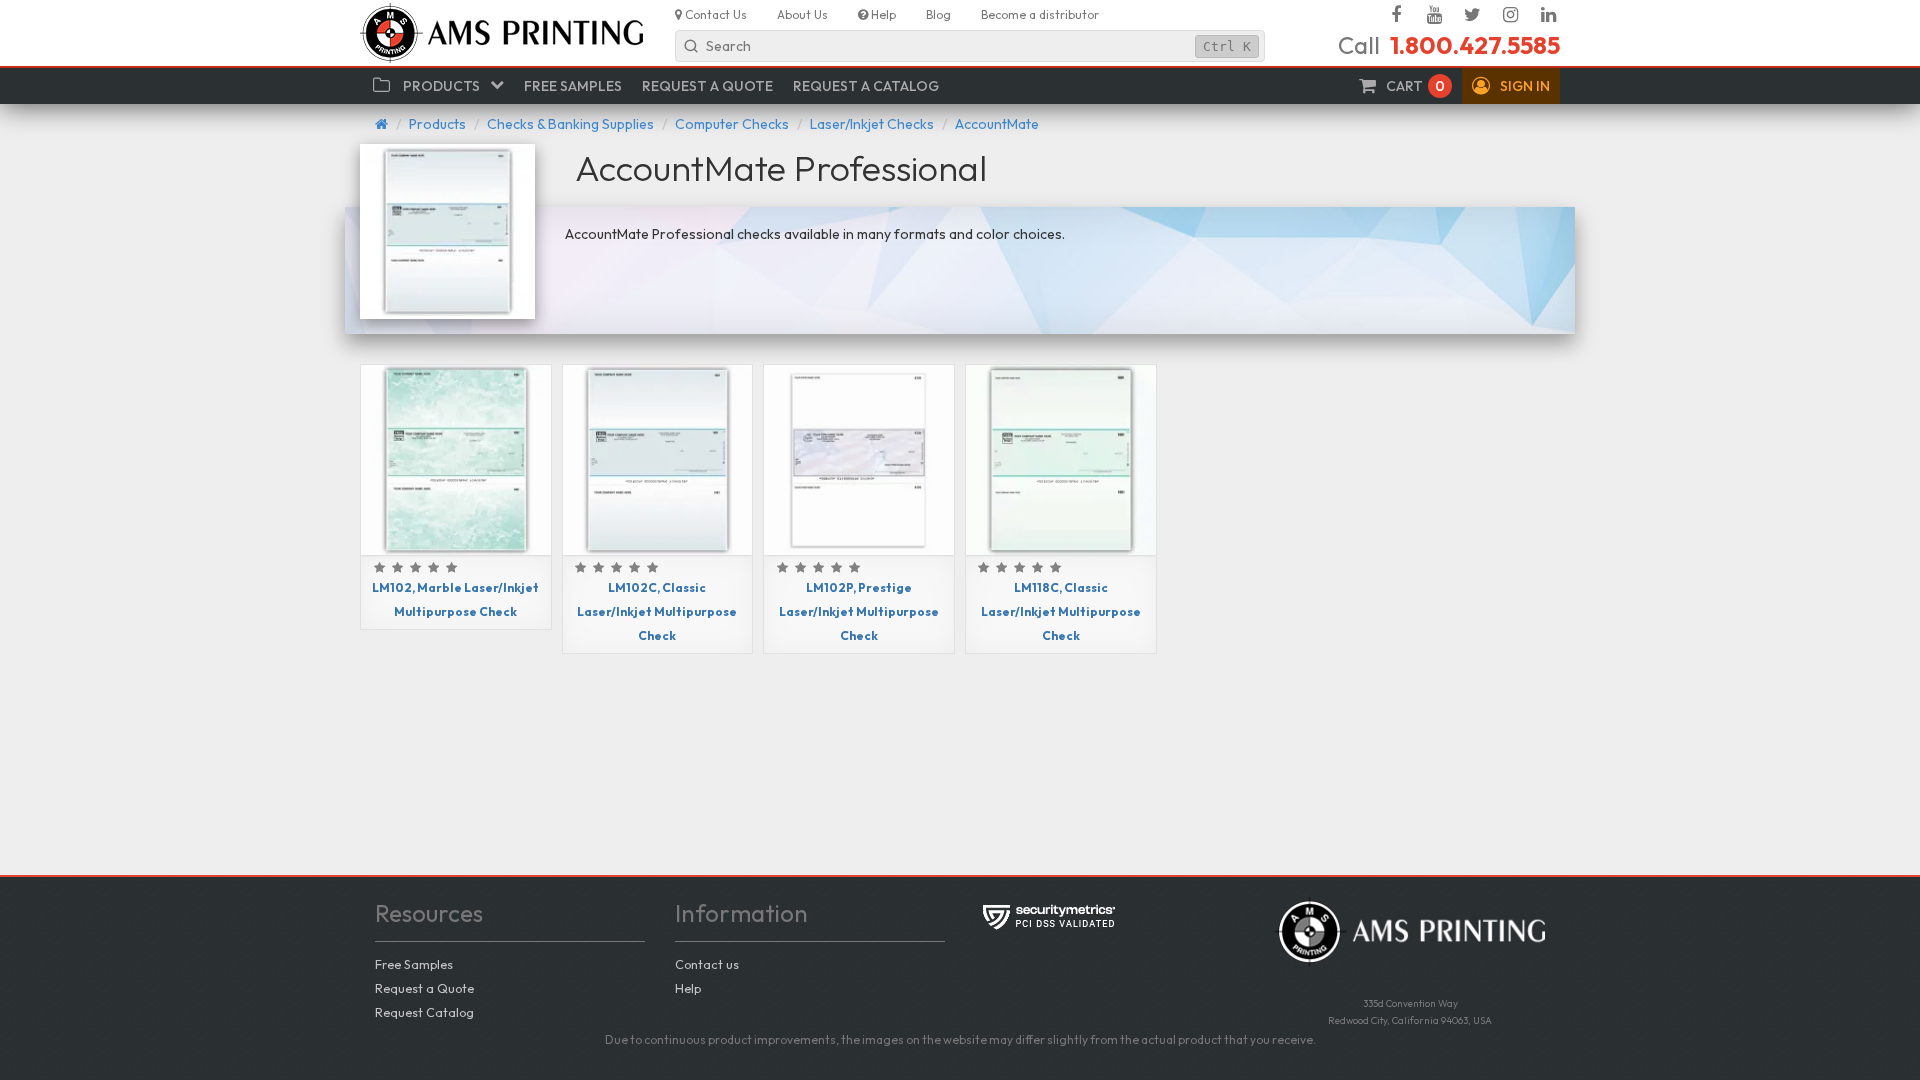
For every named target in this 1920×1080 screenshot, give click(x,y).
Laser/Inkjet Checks (872, 124)
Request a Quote (424, 988)
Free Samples (414, 964)
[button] (1511, 86)
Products (437, 124)
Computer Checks (732, 124)
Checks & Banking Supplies (570, 124)
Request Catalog (424, 1012)
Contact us (707, 964)
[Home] (381, 124)
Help (688, 988)
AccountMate (997, 124)
